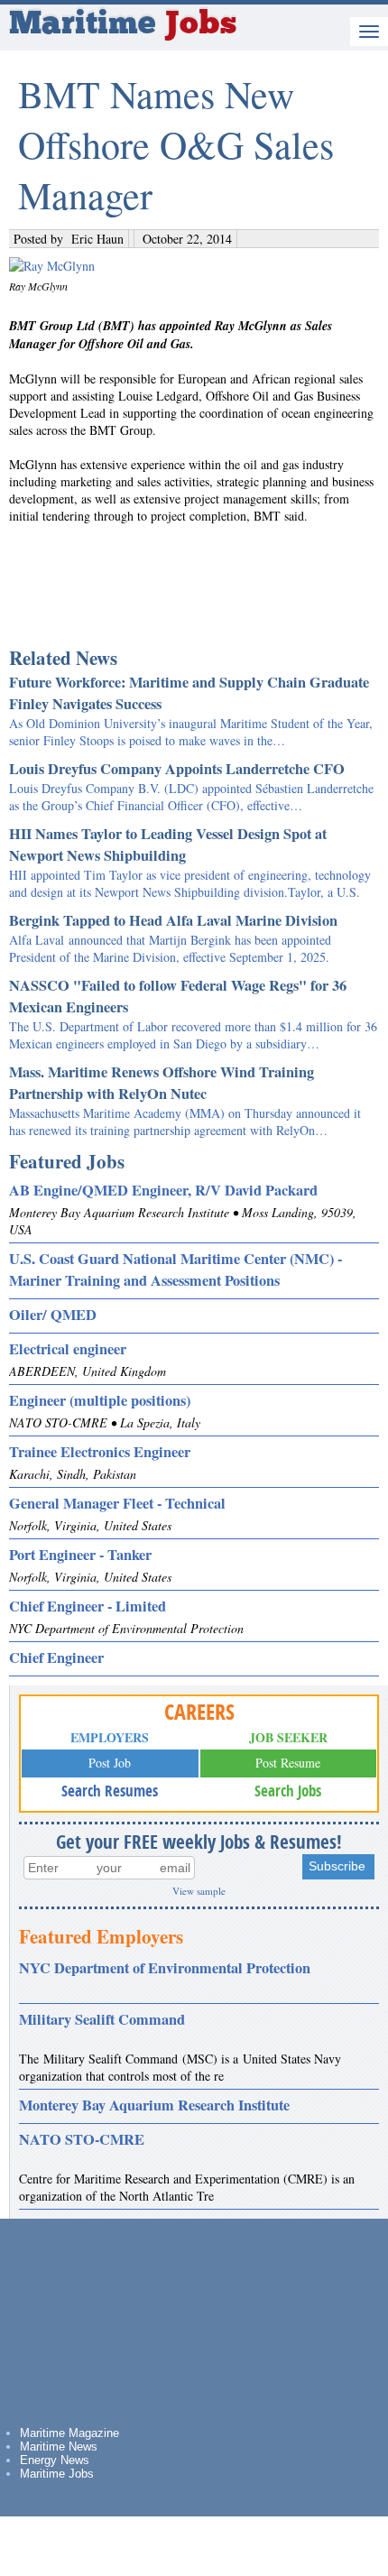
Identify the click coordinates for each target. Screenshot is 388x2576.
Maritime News (59, 2447)
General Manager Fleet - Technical (117, 1503)
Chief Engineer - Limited (88, 1606)
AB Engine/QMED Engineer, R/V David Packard (163, 1190)
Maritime (123, 25)
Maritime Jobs (57, 2474)
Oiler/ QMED (53, 1315)
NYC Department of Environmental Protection (165, 1968)
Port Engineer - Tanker (80, 1555)
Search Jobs (288, 1791)
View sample (199, 1891)
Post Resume (288, 1763)
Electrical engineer (68, 1349)
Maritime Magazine (69, 2433)
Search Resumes (110, 1791)
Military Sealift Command (102, 2019)
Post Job (110, 1763)
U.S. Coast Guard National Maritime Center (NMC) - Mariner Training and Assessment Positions (176, 1270)
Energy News (55, 2460)
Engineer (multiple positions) (100, 1400)
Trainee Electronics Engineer (100, 1452)
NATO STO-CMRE (82, 2139)
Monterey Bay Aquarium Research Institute (154, 2105)
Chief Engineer (56, 1657)
